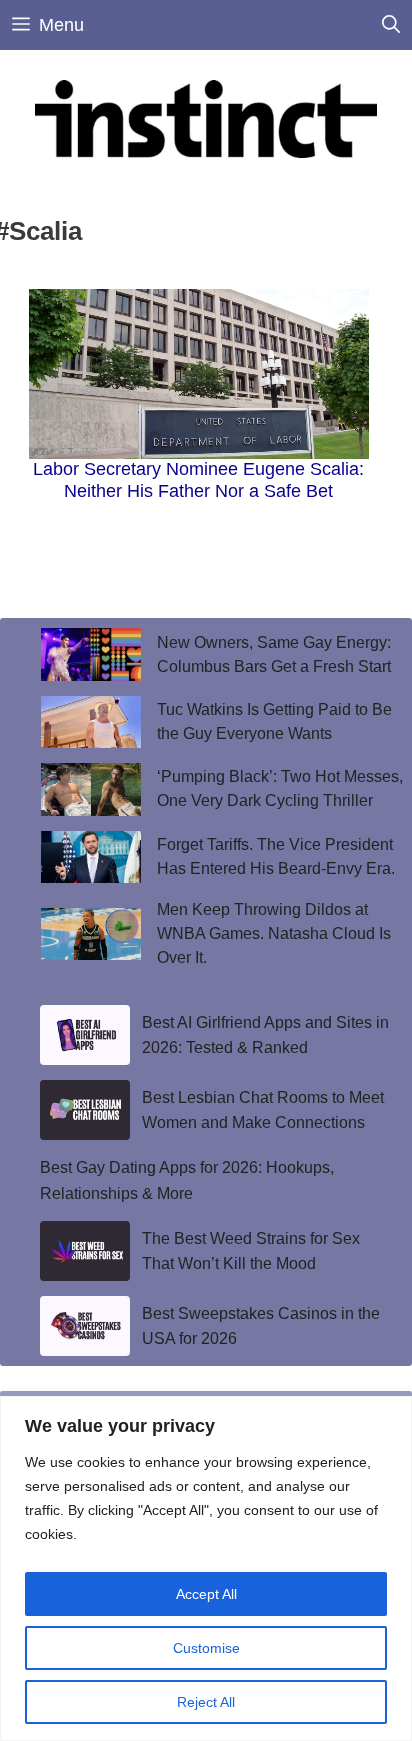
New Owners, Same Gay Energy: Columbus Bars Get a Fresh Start (274, 654)
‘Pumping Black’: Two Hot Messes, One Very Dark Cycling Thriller (280, 788)
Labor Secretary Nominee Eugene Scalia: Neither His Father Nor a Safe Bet (198, 480)
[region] (206, 1568)
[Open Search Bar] (391, 25)
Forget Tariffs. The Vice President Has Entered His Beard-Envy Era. (278, 856)
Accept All (206, 1594)
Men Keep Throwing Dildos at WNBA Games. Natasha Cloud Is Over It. (274, 933)
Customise (206, 1648)
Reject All (206, 1702)
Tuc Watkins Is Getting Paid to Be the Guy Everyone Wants (274, 721)
